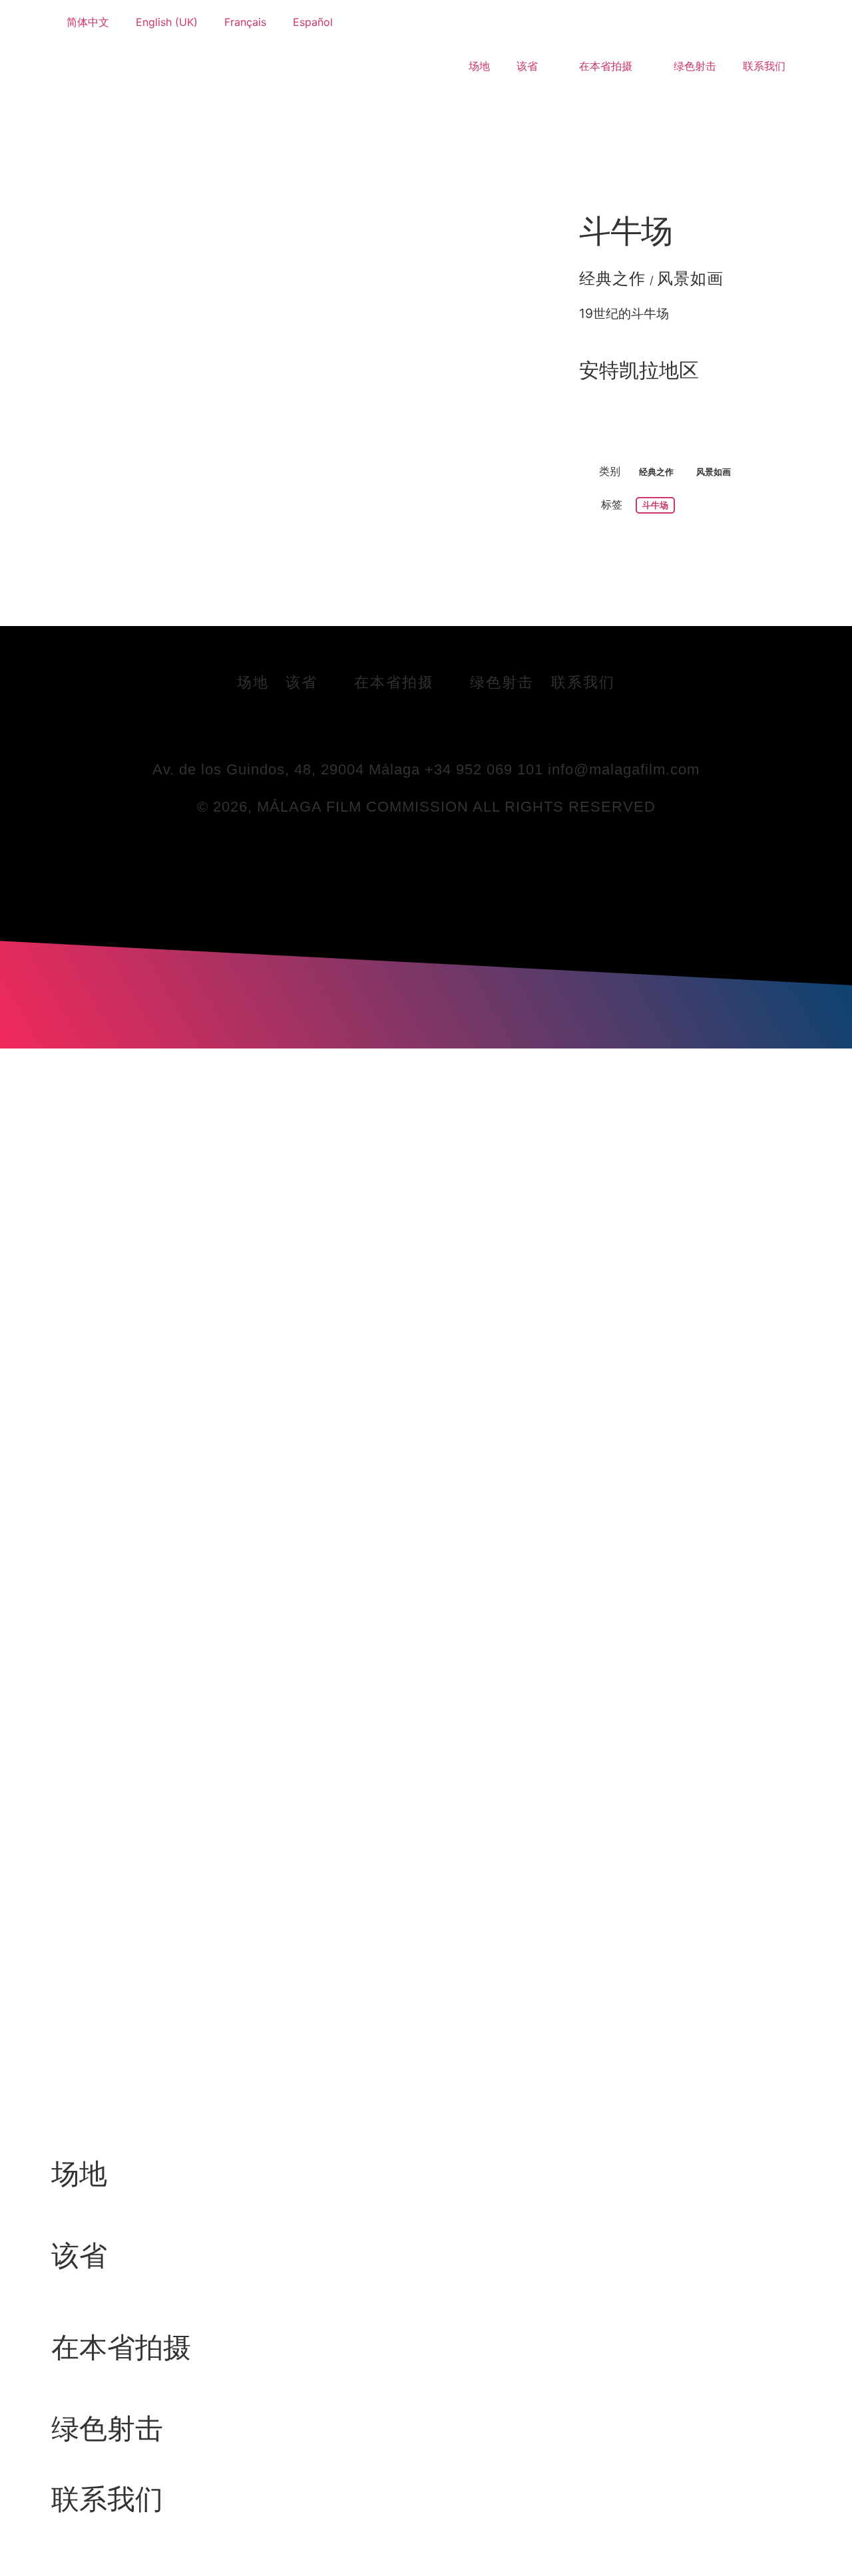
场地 (479, 66)
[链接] (445, 728)
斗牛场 (626, 231)
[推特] (408, 728)
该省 (527, 66)
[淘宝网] (481, 728)
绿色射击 (695, 66)
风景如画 (691, 278)
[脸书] (371, 728)
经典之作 (613, 278)
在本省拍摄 (606, 66)
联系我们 (764, 66)
